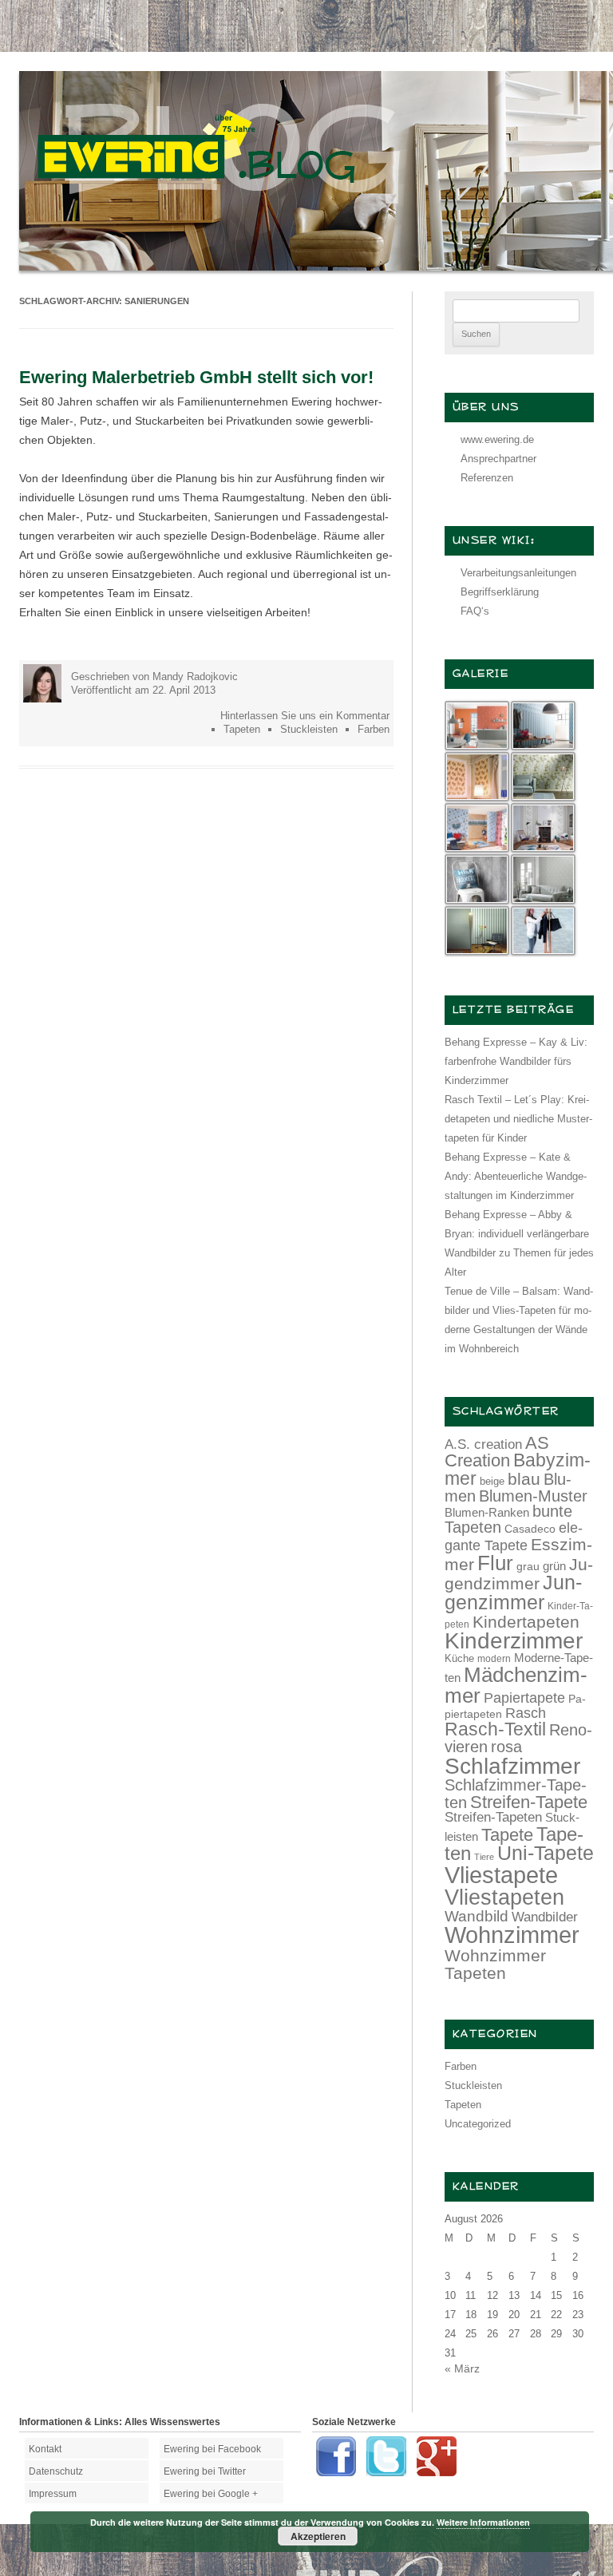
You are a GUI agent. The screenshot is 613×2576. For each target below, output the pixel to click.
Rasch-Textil (495, 1729)
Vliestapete (501, 1875)
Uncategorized (478, 2124)
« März (462, 2368)
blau (524, 1479)
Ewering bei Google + (211, 2494)
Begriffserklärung (500, 592)
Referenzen (487, 478)
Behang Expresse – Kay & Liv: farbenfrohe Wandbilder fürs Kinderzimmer (516, 1061)
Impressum (53, 2494)
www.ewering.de (497, 439)
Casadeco (530, 1529)
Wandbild (477, 1916)
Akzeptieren (318, 2536)
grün (554, 1566)
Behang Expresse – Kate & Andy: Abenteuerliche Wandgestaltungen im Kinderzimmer (516, 1176)
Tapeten (242, 729)
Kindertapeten (526, 1622)
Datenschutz (56, 2471)
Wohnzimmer (512, 1935)
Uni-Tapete (546, 1853)
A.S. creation (483, 1444)
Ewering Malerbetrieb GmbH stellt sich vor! (196, 377)
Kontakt (45, 2449)
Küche (459, 1658)
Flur (495, 1563)
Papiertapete (524, 1698)
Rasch (526, 1713)
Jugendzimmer (519, 1574)
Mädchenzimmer (516, 1685)
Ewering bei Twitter (205, 2471)
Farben (374, 729)
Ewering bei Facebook (212, 2449)
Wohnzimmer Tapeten (495, 1964)
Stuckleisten (309, 729)
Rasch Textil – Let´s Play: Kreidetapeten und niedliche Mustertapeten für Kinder (518, 1119)
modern (494, 1658)
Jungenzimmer (513, 1593)
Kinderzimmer (514, 1641)
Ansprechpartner (498, 459)
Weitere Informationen (483, 2522)
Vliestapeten (504, 1897)
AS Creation (497, 1452)
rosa (506, 1747)
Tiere (484, 1857)
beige (492, 1481)
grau (528, 1566)
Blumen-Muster (533, 1496)
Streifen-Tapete (529, 1802)
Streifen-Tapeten (493, 1817)
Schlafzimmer (512, 1766)
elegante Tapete (514, 1537)
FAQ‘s (475, 611)
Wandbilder (545, 1917)
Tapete (507, 1835)
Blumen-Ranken (487, 1513)
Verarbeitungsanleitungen (518, 573)
